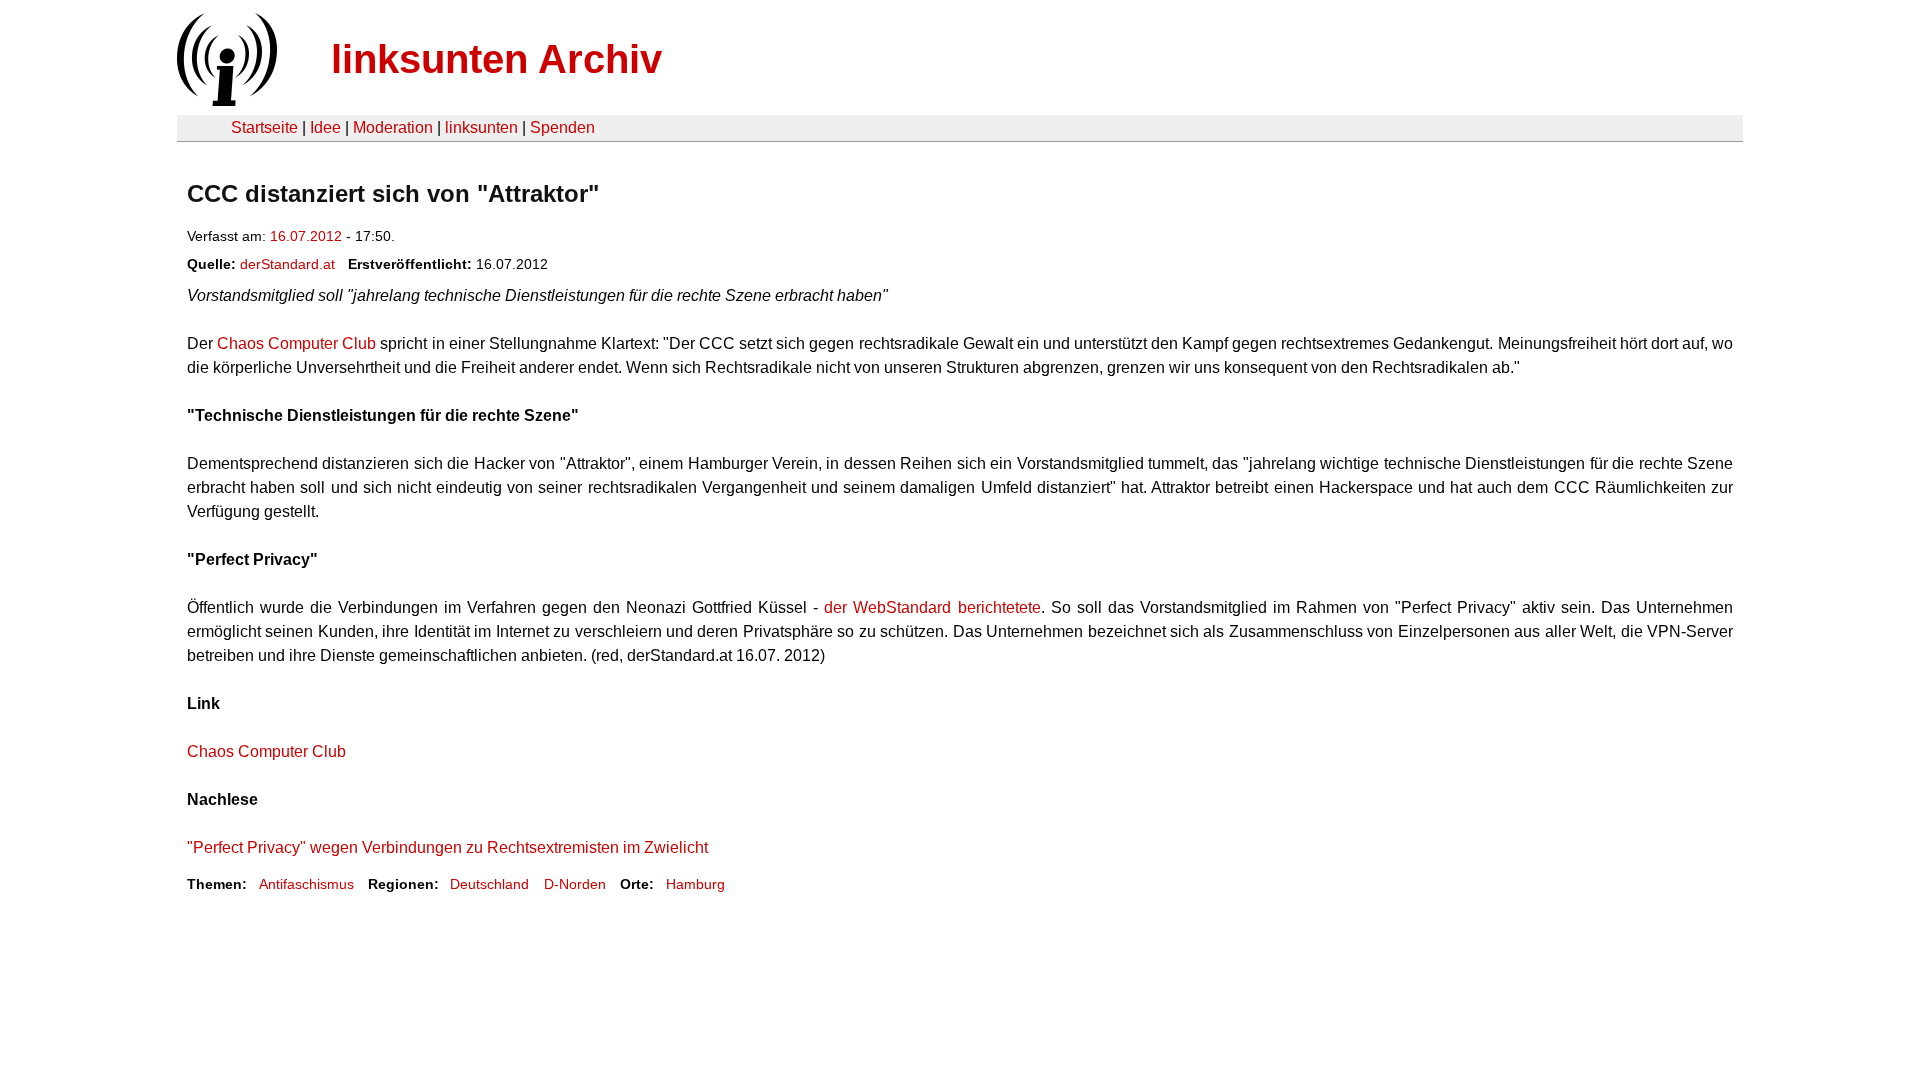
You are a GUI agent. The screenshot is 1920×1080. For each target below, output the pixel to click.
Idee (325, 127)
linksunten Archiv (496, 59)
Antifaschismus (306, 884)
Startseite (264, 127)
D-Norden (575, 884)
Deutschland (489, 884)
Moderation (393, 127)
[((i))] (225, 100)
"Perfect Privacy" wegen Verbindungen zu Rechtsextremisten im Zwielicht (447, 847)
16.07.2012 (306, 236)
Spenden (562, 127)
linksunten (481, 127)
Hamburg (695, 884)
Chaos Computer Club (296, 343)
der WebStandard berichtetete (932, 607)
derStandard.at (287, 264)
